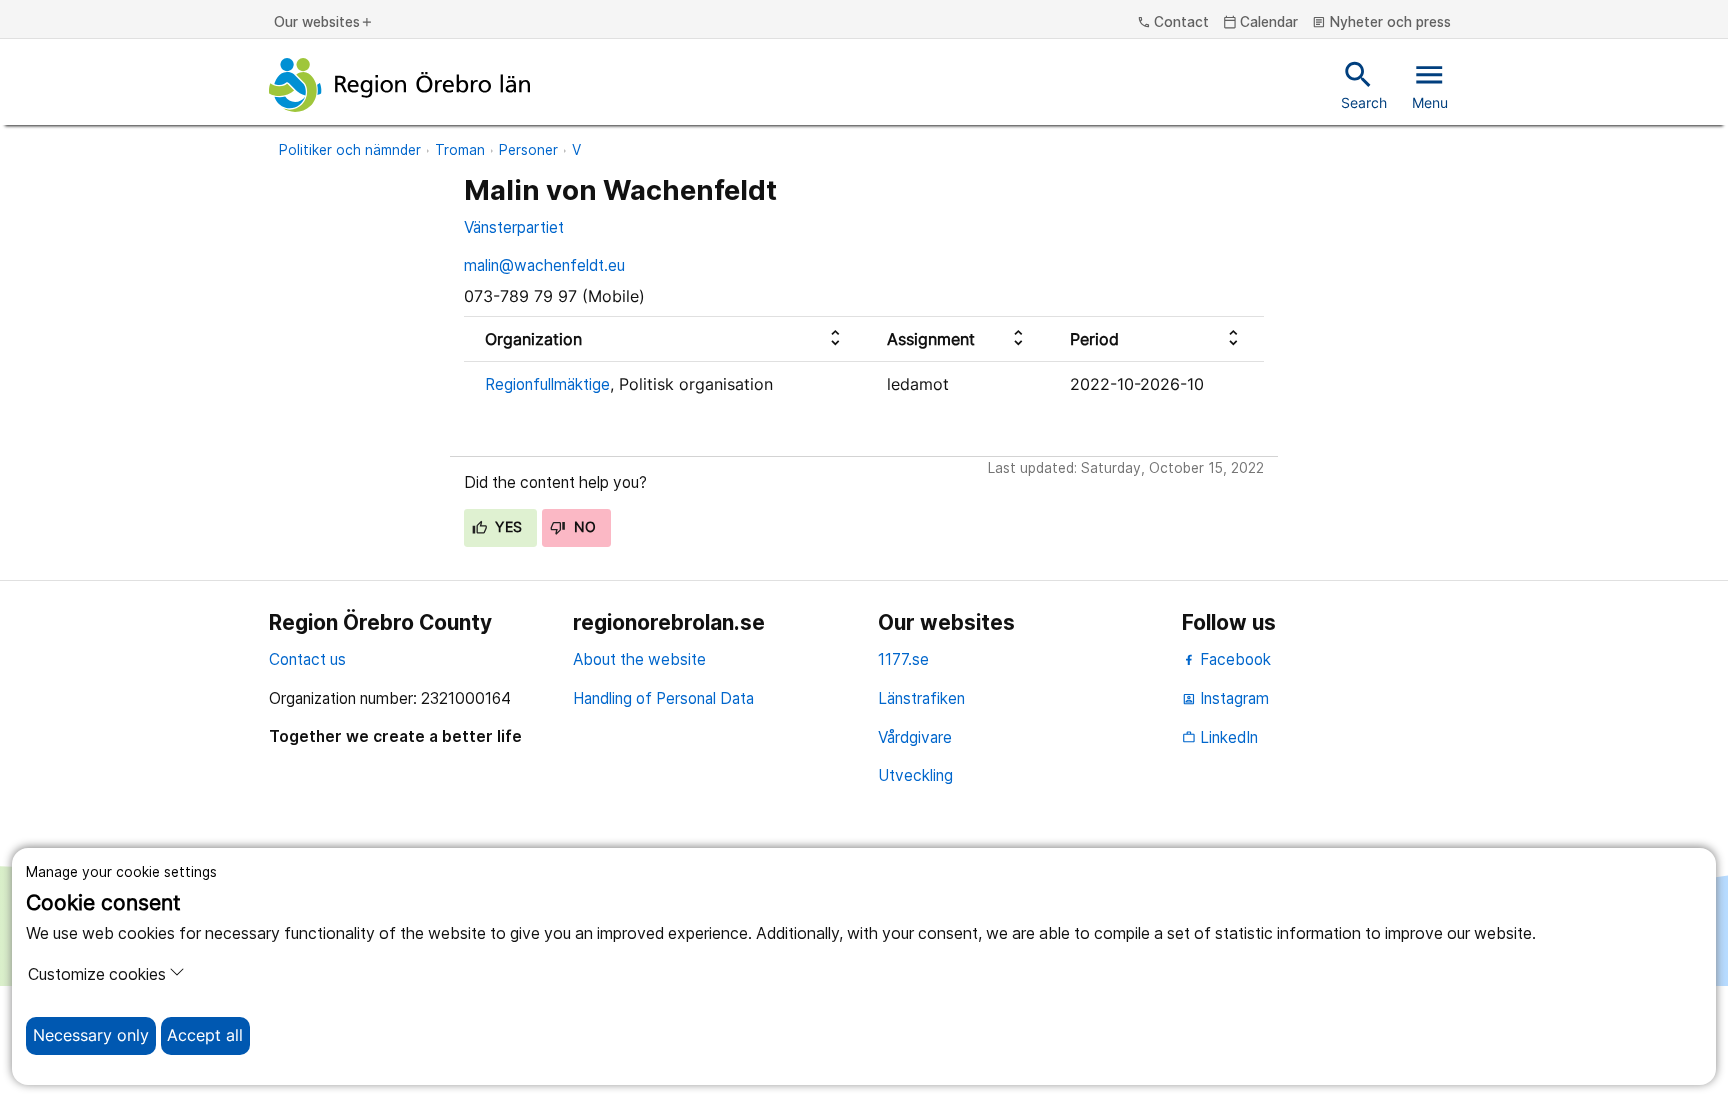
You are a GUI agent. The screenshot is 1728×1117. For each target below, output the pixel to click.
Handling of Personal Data (663, 698)
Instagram (1225, 698)
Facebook (1233, 659)
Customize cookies (97, 974)
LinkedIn (1220, 737)
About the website (639, 659)
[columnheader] (665, 339)
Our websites (324, 23)
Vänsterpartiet (514, 227)
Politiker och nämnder (350, 150)
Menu (1430, 84)
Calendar (1261, 23)
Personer (528, 150)
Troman (460, 150)
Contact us (307, 659)
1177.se (903, 659)
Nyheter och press (1381, 23)
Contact (1173, 23)
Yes (507, 527)
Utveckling (915, 775)
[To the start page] (400, 85)
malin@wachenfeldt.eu (544, 265)
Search (1364, 84)
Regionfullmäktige (547, 384)
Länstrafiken (921, 698)
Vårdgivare (915, 737)
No (582, 527)
